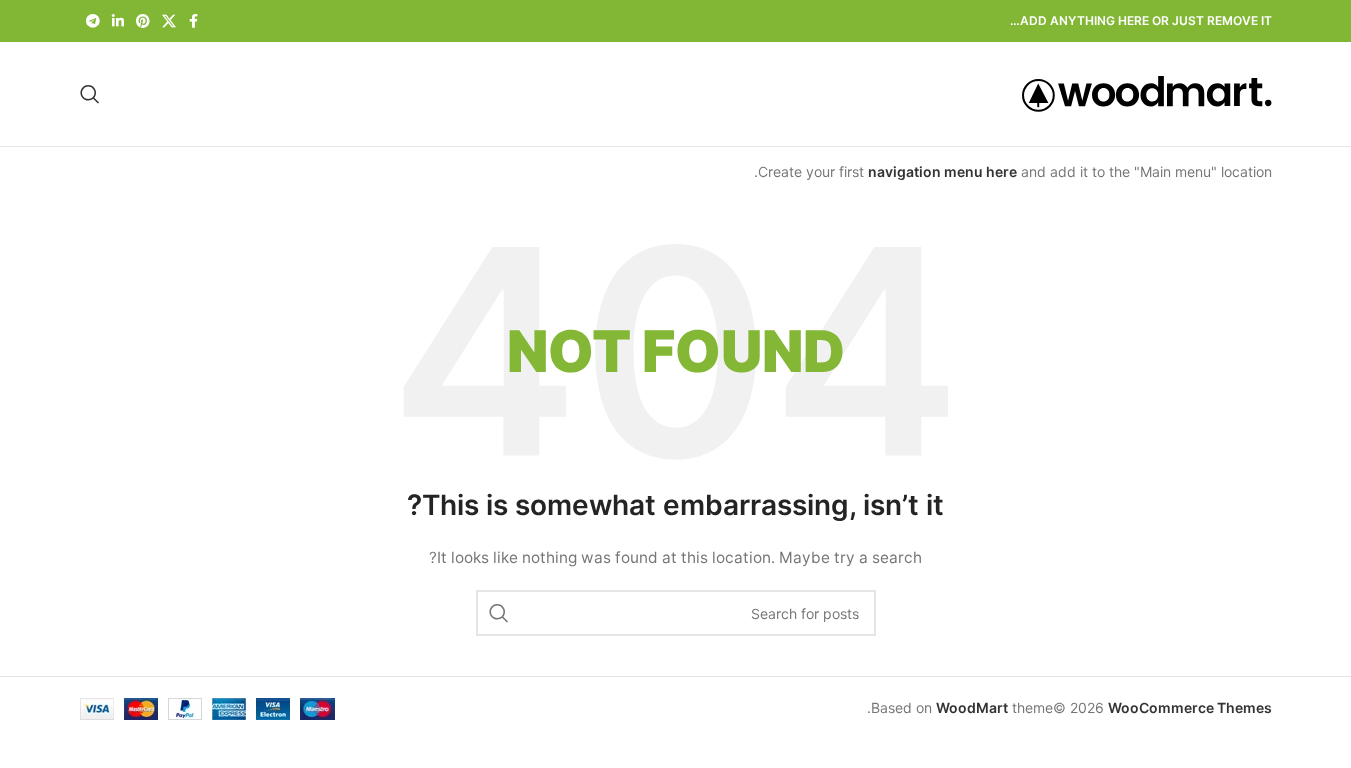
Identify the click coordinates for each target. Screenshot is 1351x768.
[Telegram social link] (93, 21)
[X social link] (169, 21)
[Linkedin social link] (118, 21)
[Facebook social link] (194, 21)
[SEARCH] (499, 613)
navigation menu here (942, 171)
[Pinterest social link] (143, 21)
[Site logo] (1147, 92)
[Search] (90, 94)
